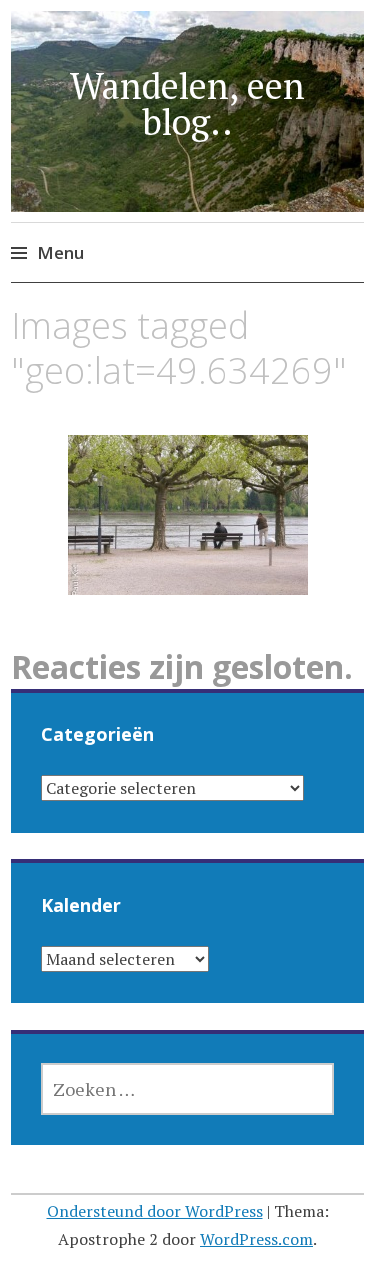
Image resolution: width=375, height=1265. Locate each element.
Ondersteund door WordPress (155, 1211)
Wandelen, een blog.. (187, 103)
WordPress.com (256, 1239)
